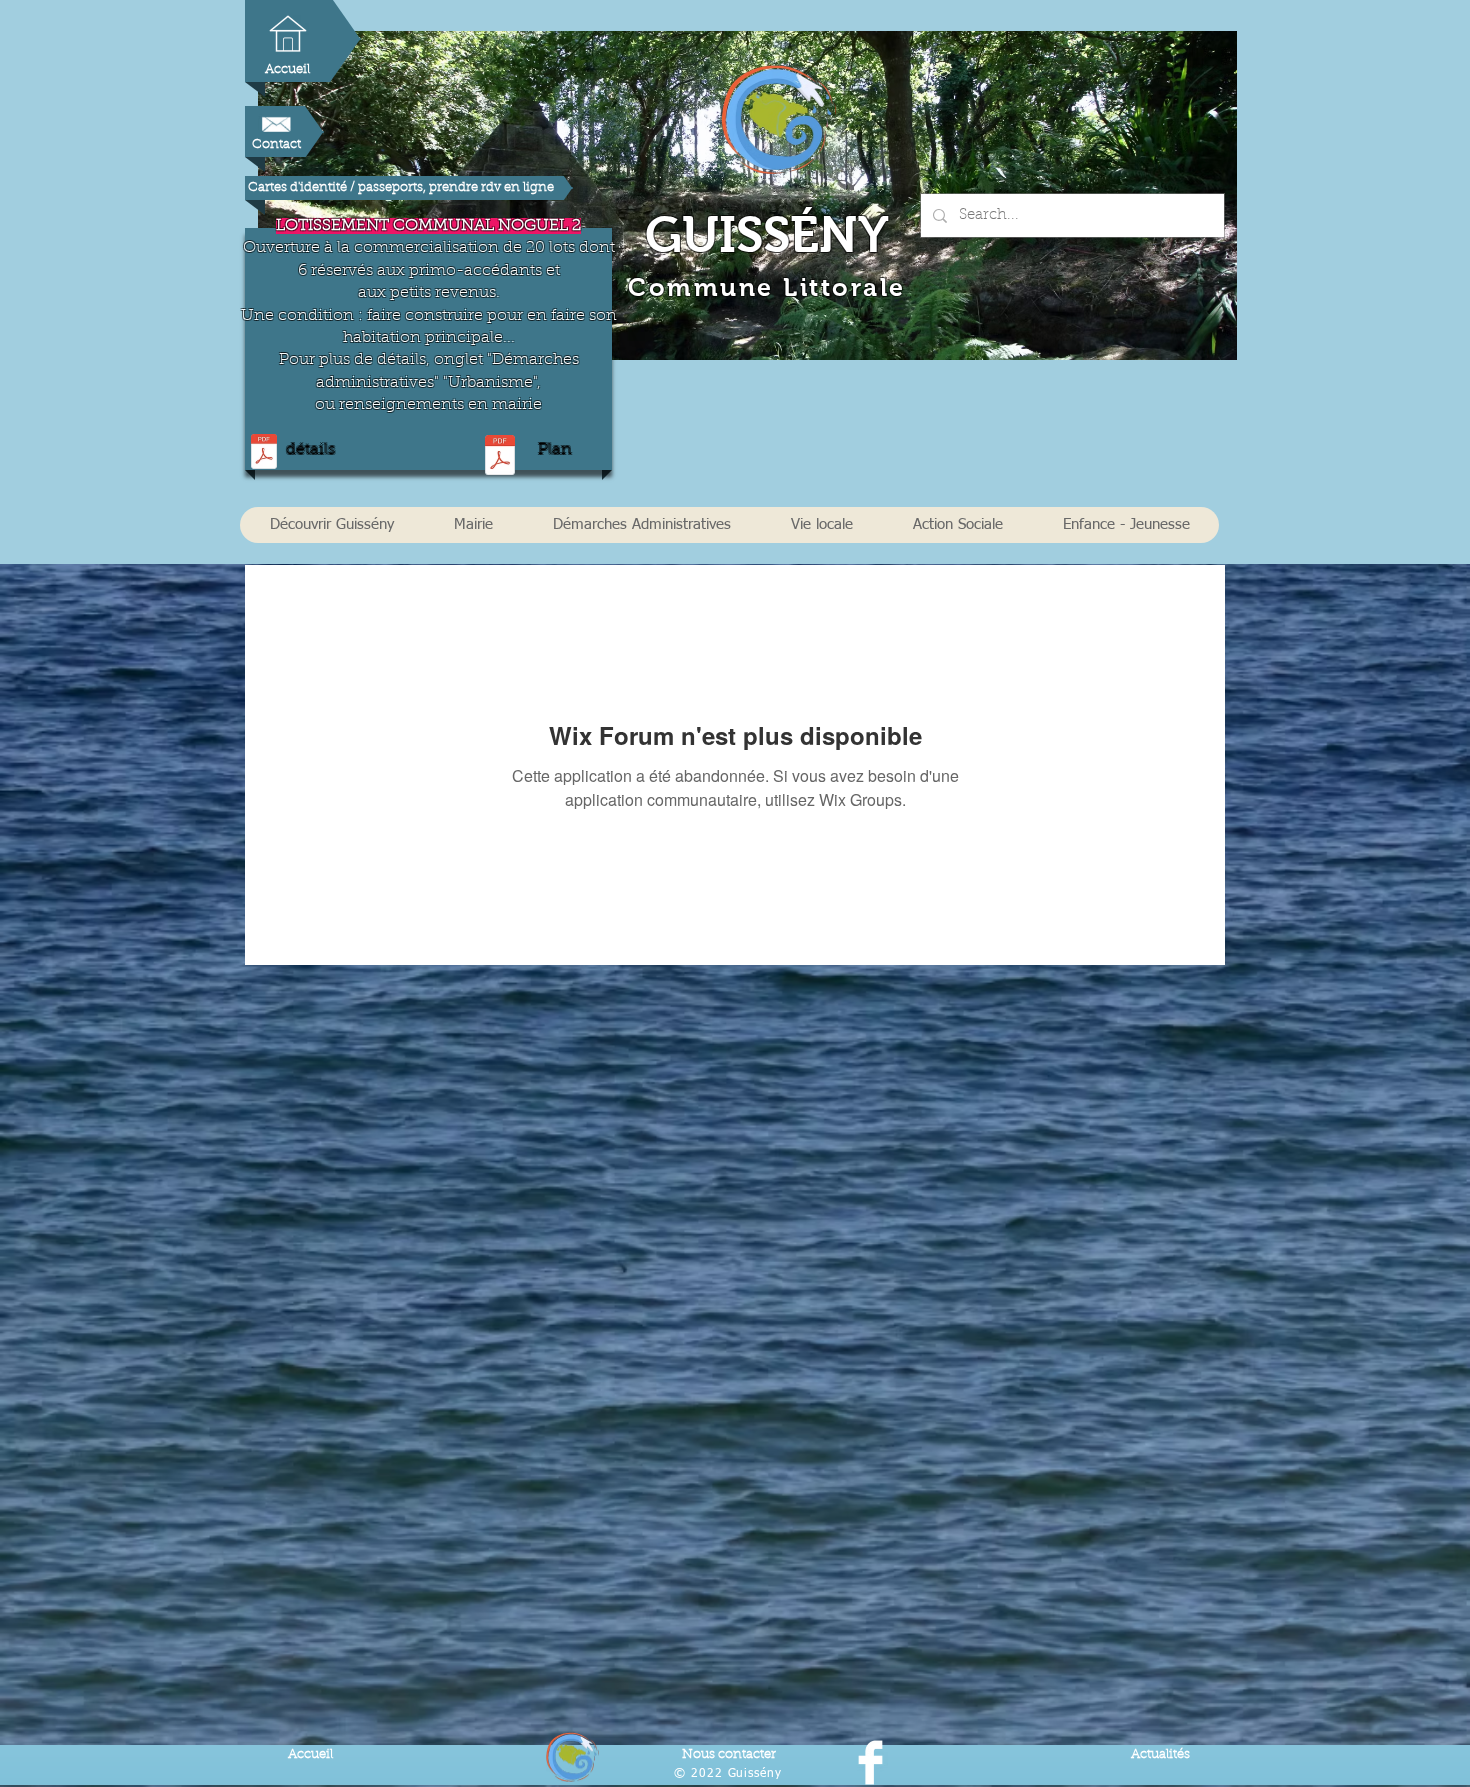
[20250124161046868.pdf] (499, 457)
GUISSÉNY (767, 234)
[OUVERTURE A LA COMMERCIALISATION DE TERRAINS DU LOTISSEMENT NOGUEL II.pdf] (264, 453)
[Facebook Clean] (870, 1762)
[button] (331, 525)
